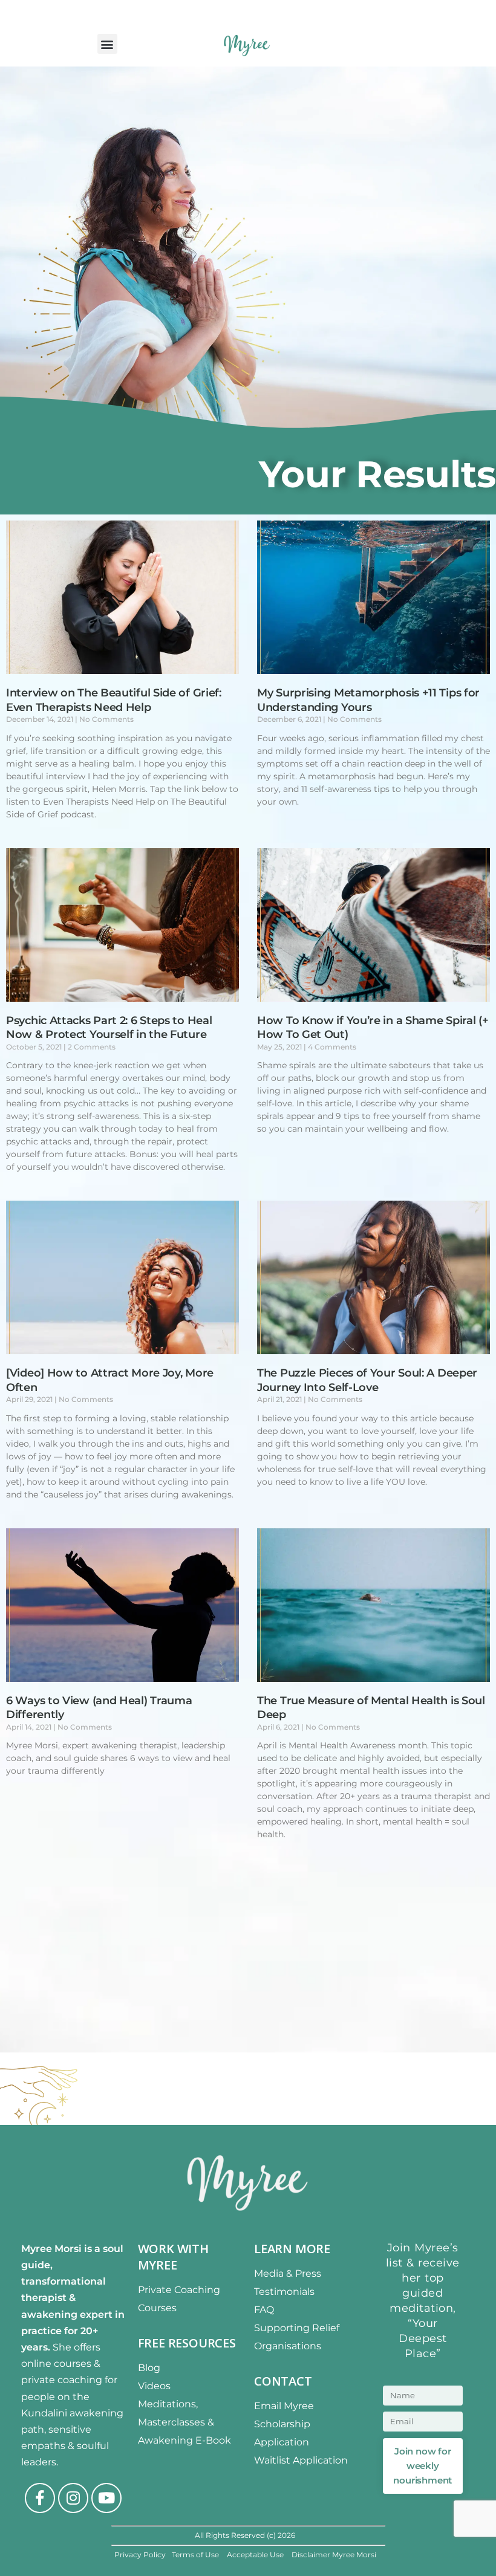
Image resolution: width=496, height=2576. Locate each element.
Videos (154, 2386)
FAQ (264, 2310)
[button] (107, 44)
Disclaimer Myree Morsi (334, 2555)
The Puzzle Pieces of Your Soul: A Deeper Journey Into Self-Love (367, 1380)
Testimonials (284, 2292)
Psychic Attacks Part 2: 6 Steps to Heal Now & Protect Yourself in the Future (109, 1027)
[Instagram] (73, 2498)
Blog (149, 2368)
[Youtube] (106, 2498)
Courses (157, 2308)
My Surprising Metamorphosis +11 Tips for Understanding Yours (368, 700)
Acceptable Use (256, 2555)
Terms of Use (196, 2555)
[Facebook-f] (40, 2498)
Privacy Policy (140, 2555)
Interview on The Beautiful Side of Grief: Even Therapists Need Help (114, 700)
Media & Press (288, 2273)
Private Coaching (179, 2290)
